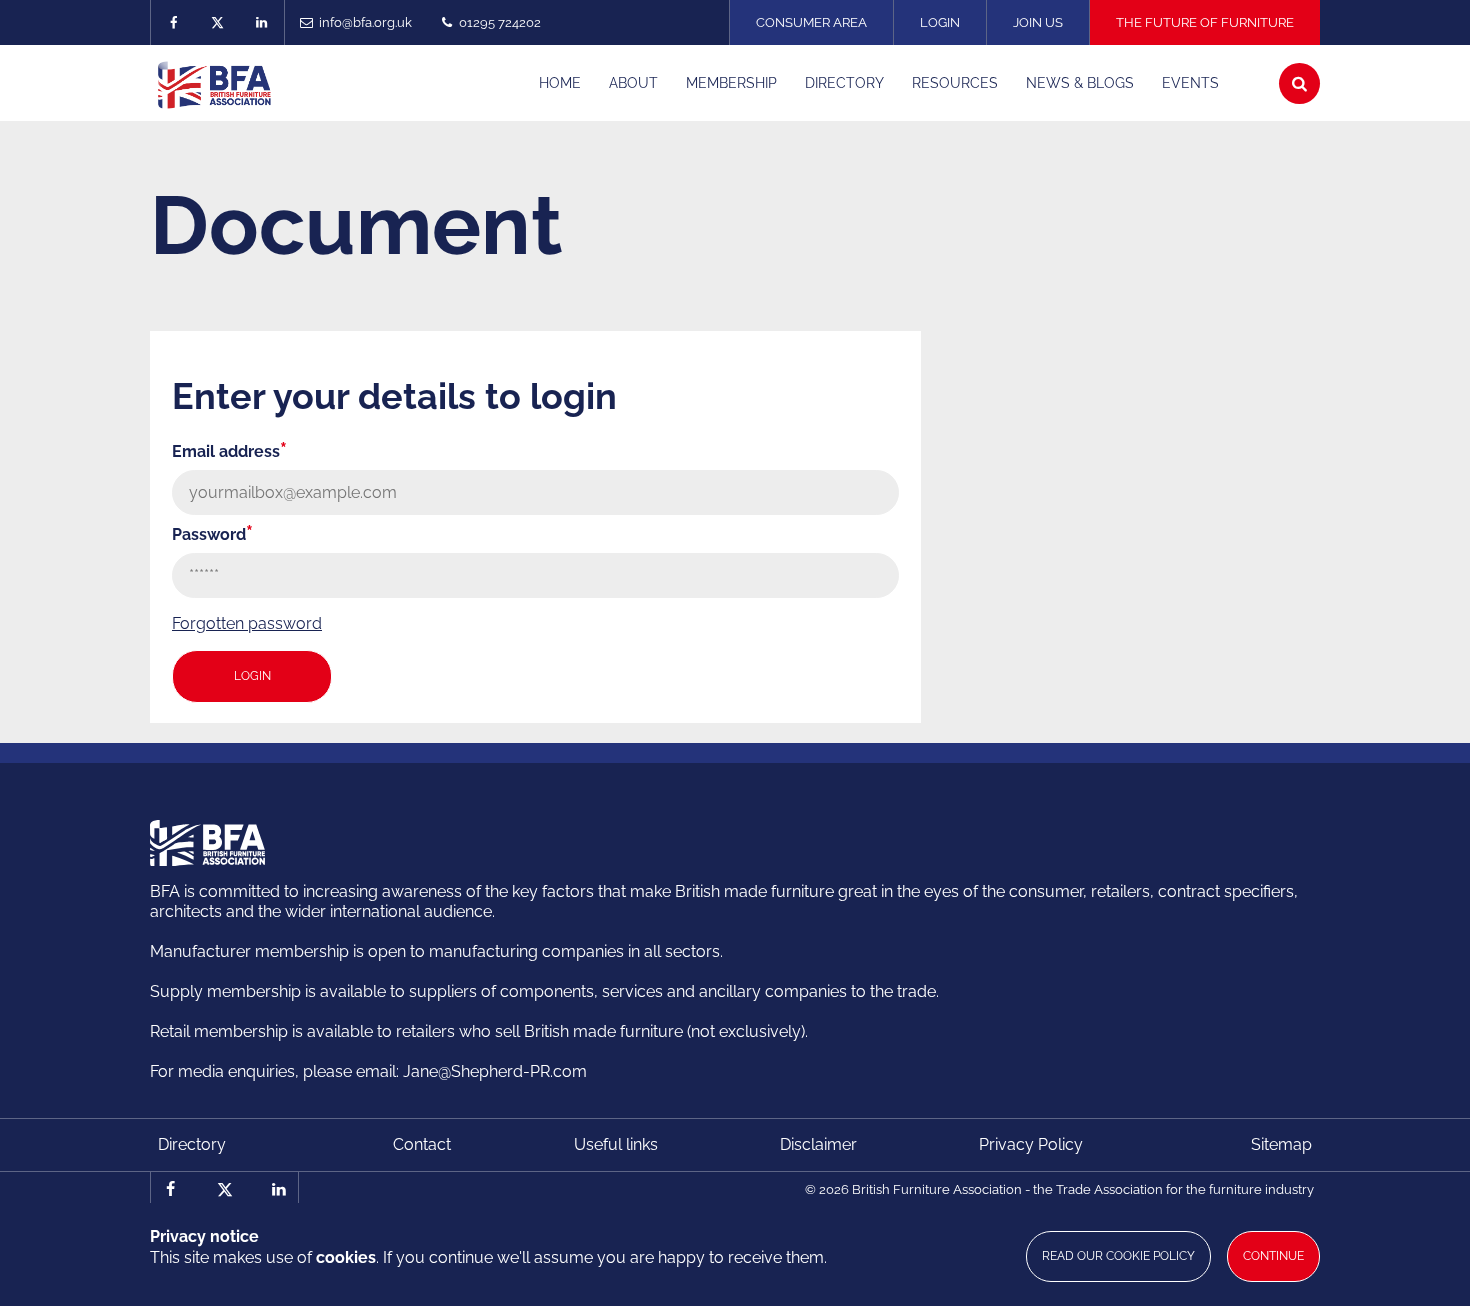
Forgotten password (247, 623)
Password (212, 534)
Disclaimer (818, 1144)
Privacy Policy (1031, 1144)
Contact (422, 1144)
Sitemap (1281, 1144)
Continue (1273, 1256)
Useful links (616, 1144)
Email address (229, 451)
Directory (192, 1144)
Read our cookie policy (1118, 1256)
